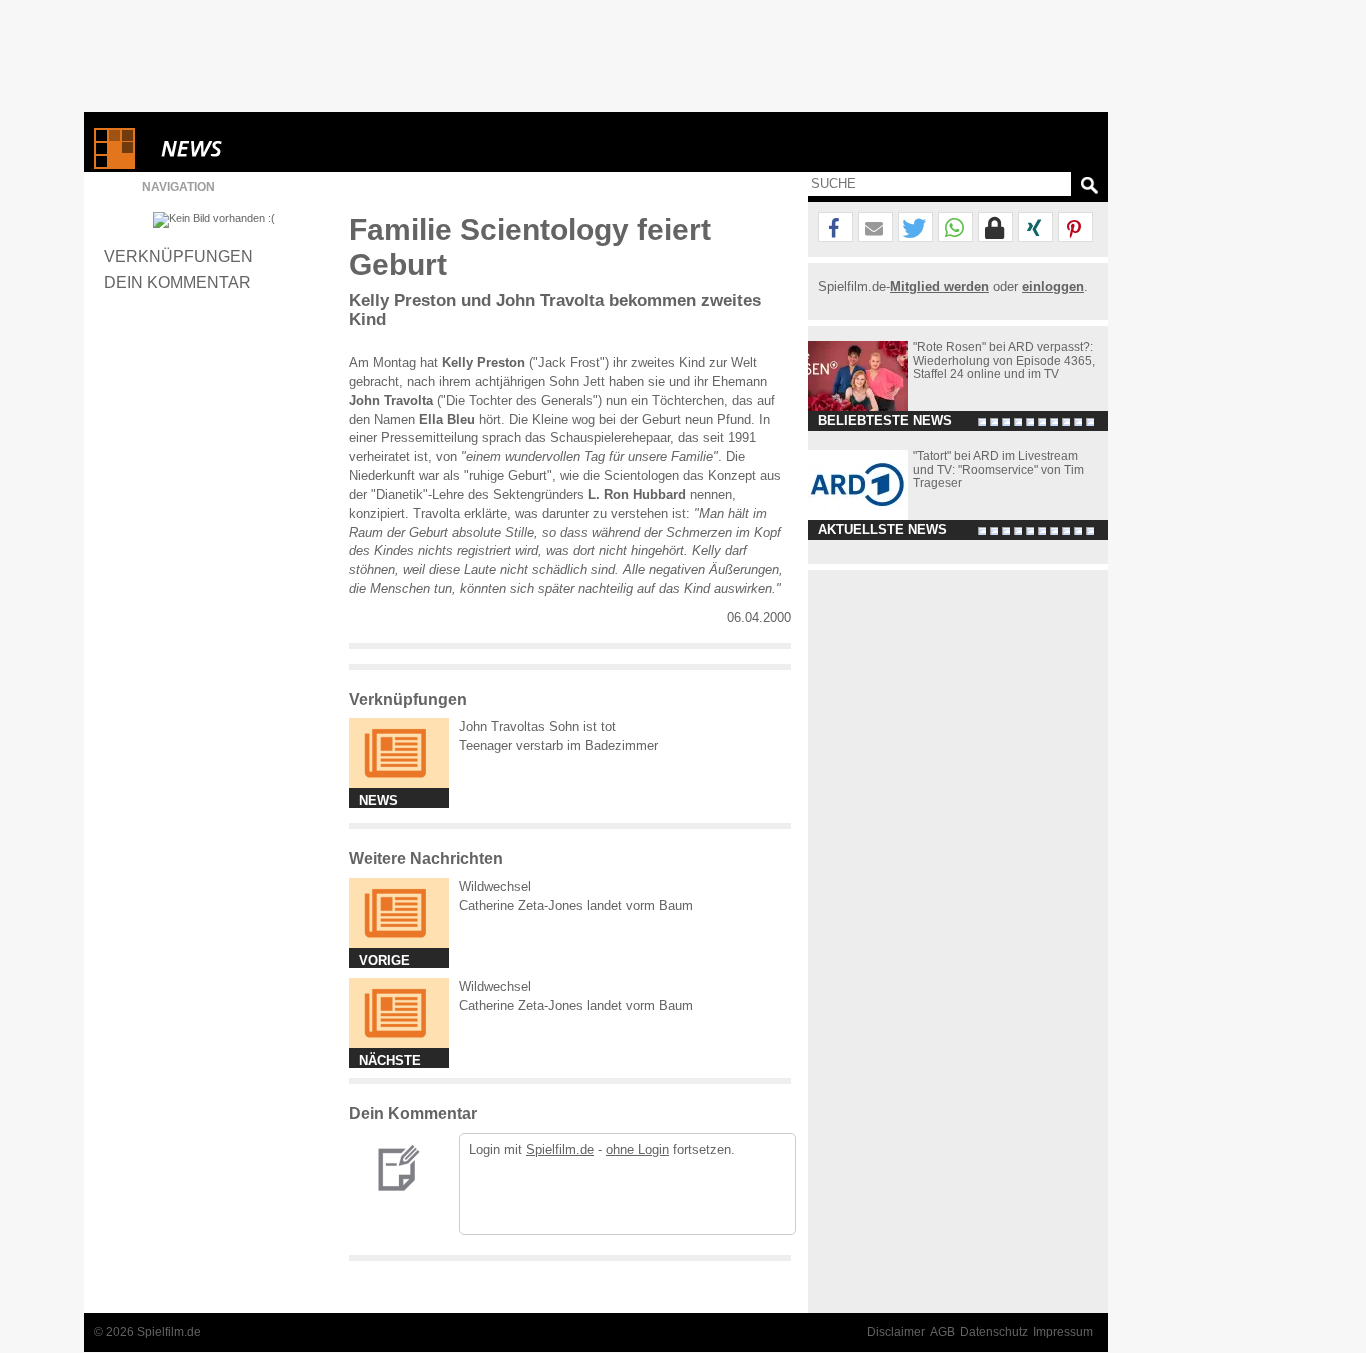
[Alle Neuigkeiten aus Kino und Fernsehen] (264, 148)
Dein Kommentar (177, 282)
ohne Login (637, 1149)
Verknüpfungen (178, 256)
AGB (942, 1332)
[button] (835, 228)
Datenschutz (994, 1332)
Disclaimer (896, 1332)
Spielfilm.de (560, 1149)
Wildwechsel (495, 886)
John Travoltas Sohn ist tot (537, 726)
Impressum (1063, 1332)
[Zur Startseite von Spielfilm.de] (114, 164)
